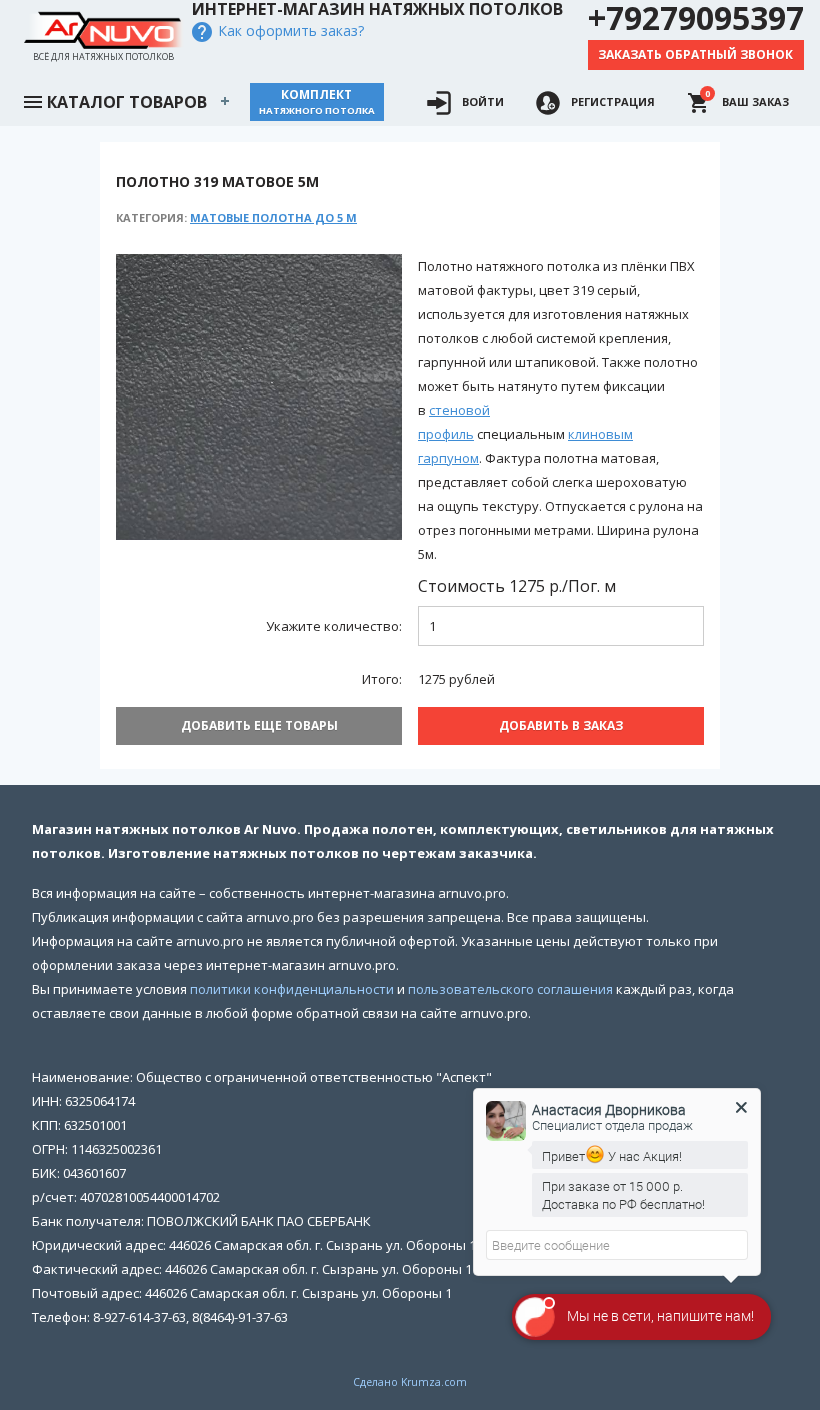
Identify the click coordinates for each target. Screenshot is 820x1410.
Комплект (317, 101)
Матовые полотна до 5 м (273, 217)
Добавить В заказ (561, 725)
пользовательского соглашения (510, 989)
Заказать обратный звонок (695, 54)
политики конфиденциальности (292, 989)
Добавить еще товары (259, 725)
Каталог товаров (127, 102)
